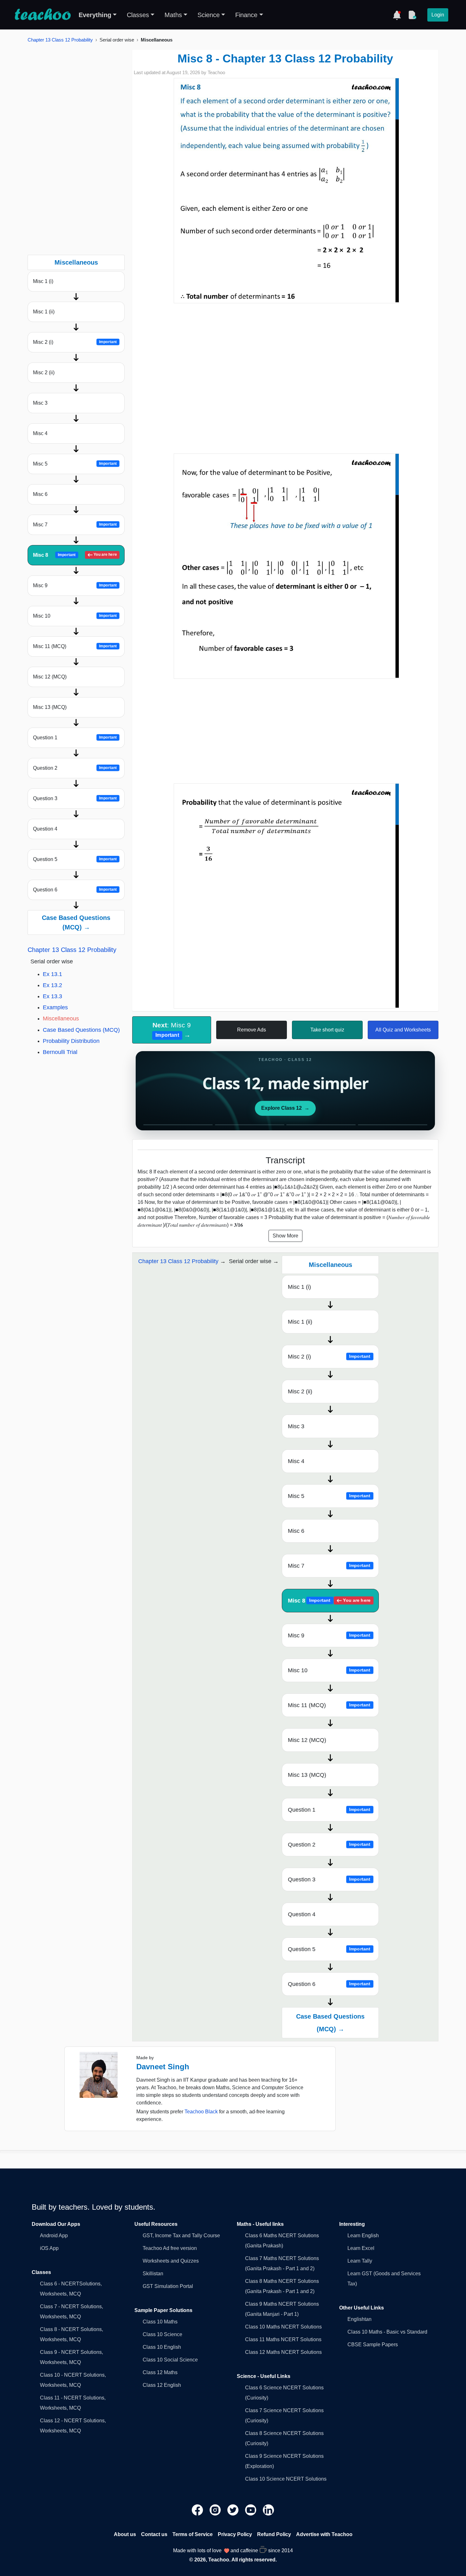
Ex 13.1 (52, 974)
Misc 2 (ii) (44, 373)
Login (438, 15)
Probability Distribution (71, 1041)
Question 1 (75, 738)
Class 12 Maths (160, 2372)
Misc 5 (75, 464)
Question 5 (75, 859)
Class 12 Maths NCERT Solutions (283, 2352)
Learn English (363, 2236)
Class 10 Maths (160, 2322)
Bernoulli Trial (60, 1052)
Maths (173, 15)
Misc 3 (40, 403)
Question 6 (75, 890)
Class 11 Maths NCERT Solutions (283, 2339)
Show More (285, 1236)
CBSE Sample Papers (373, 2345)
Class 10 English (162, 2347)
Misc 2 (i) (75, 342)
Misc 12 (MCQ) (50, 677)
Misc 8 (75, 555)
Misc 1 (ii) (44, 312)
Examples (55, 1007)
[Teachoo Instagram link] (216, 2510)
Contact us (154, 2534)
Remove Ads (252, 1030)
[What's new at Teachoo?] (397, 15)
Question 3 (75, 798)
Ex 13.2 (52, 985)
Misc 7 (75, 525)
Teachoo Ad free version (170, 2248)
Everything (95, 15)
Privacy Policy (235, 2534)
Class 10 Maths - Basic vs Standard (387, 2332)
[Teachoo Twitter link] (234, 2510)
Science (209, 15)
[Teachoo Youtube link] (251, 2510)
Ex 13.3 (52, 996)
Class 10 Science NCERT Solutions (286, 2479)
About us (125, 2534)
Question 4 (45, 829)
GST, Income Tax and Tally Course (181, 2236)
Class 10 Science (162, 2334)
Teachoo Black (201, 2112)
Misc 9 (75, 585)
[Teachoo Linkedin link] (269, 2510)
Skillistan (153, 2274)
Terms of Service (193, 2534)
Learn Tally (360, 2261)
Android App (54, 2236)
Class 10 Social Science (170, 2360)
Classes (138, 15)
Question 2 (75, 768)
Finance (246, 15)
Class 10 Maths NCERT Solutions (283, 2327)
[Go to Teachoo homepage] (42, 15)
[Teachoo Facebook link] (198, 2510)
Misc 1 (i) (43, 281)
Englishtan (359, 2319)
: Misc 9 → (172, 1030)
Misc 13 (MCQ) (50, 707)
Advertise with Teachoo (324, 2534)
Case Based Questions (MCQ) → (76, 922)
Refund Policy (274, 2534)
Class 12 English (162, 2385)
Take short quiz (327, 1030)
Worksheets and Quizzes (171, 2261)
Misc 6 (40, 494)
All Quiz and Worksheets (403, 1030)
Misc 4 (40, 433)
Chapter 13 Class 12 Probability (60, 40)
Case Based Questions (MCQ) (81, 1030)
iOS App (49, 2248)
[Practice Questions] (412, 15)
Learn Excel (361, 2248)
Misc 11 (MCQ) (75, 646)
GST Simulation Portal (168, 2286)
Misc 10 (75, 616)
